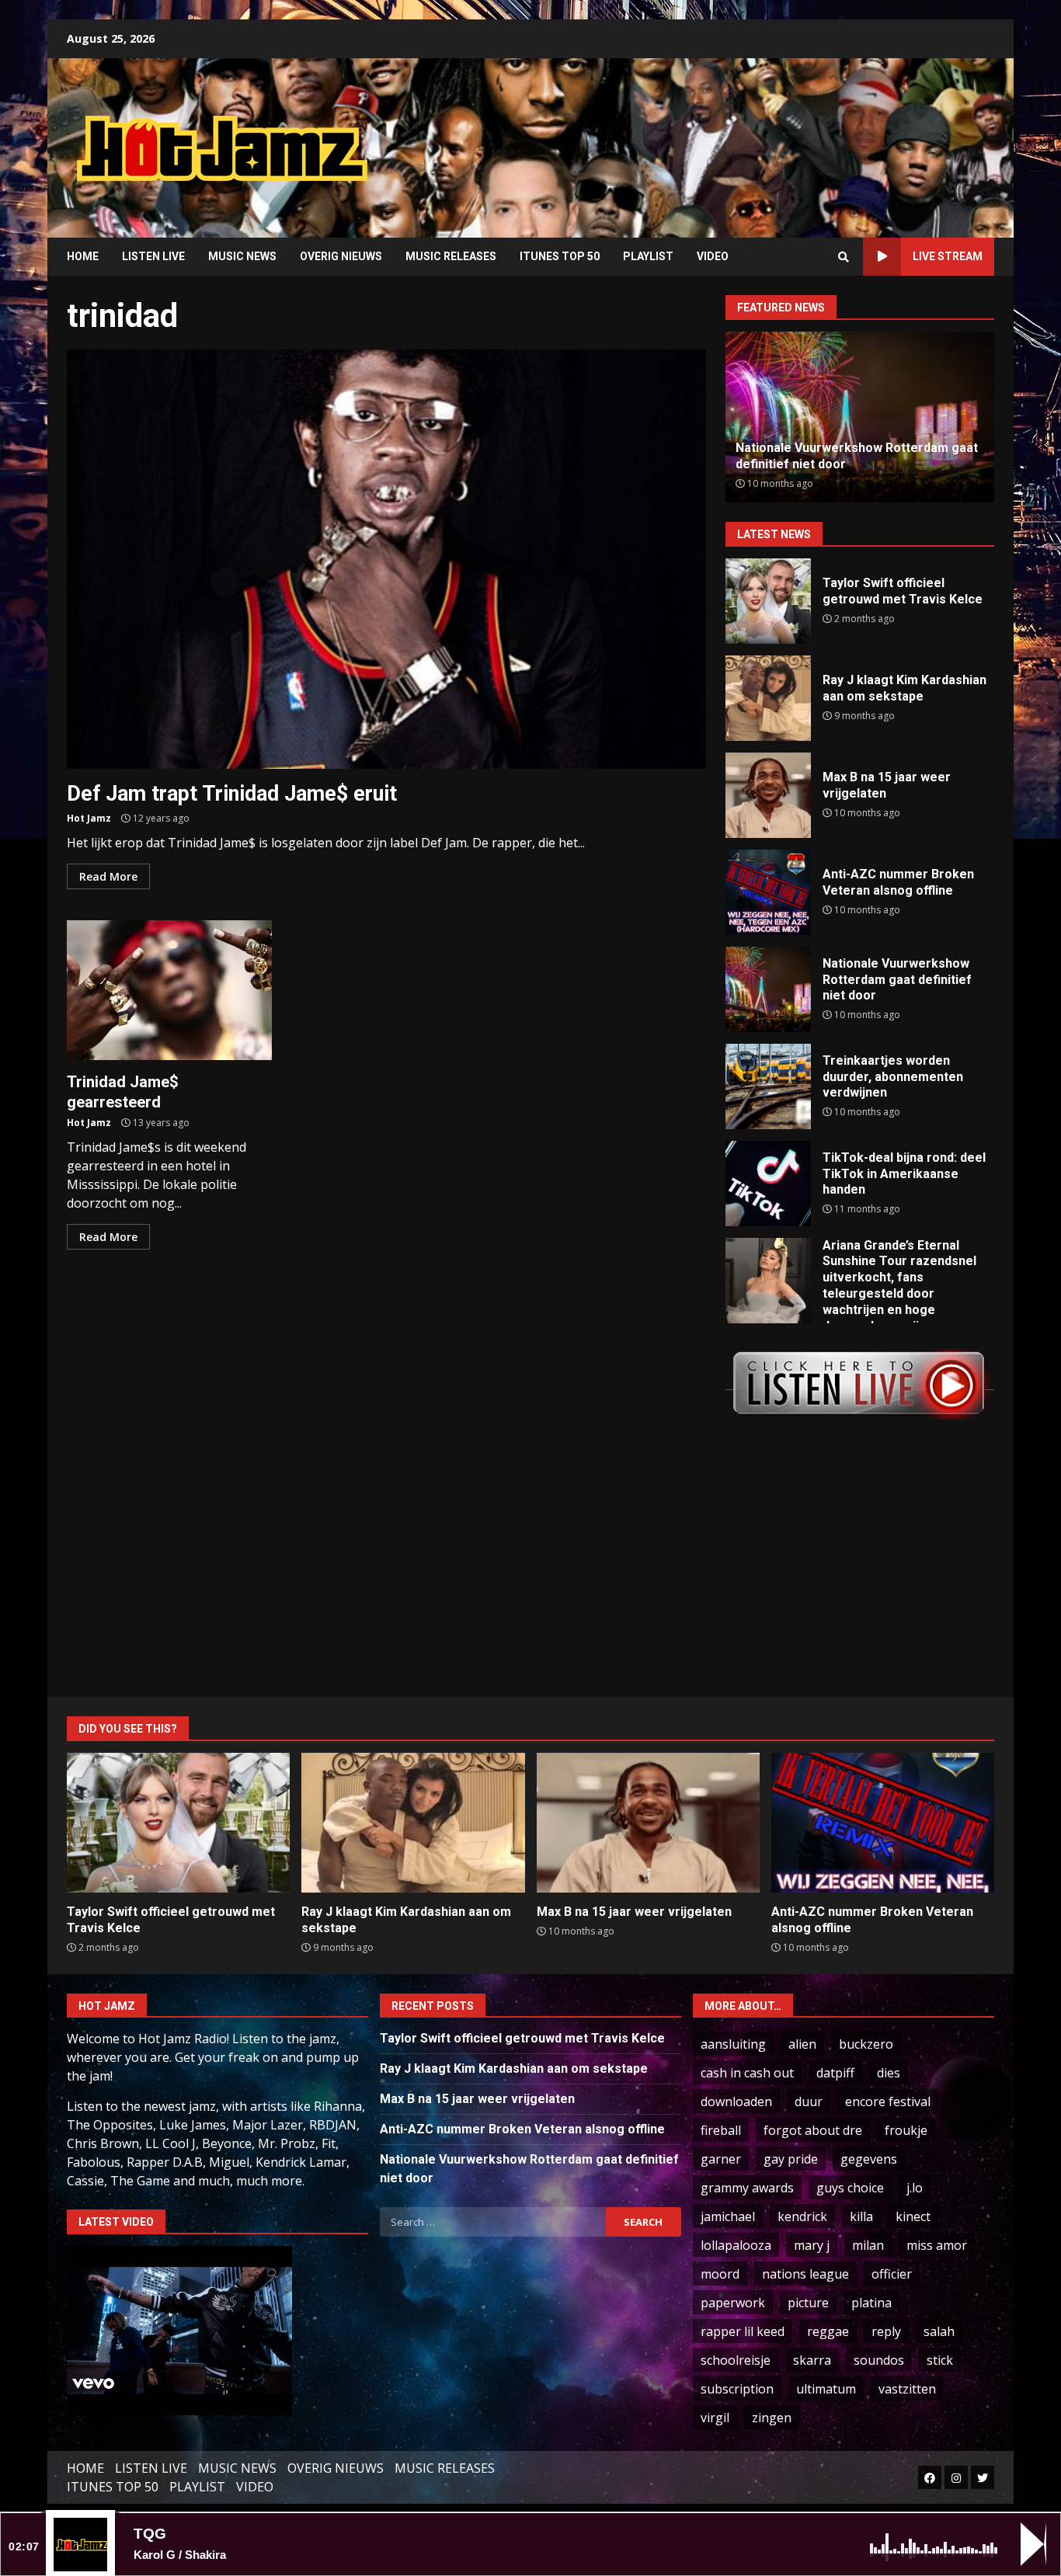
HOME (83, 256)
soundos (879, 2360)
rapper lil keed (743, 2331)
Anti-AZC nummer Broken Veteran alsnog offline (768, 892)
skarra (812, 2360)
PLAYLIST (648, 256)
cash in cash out (747, 2073)
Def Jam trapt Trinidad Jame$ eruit (386, 559)
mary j (812, 2245)
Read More (108, 876)
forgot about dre (813, 2130)
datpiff (835, 2073)
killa (861, 2216)
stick (940, 2360)
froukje (906, 2130)
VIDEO (713, 256)
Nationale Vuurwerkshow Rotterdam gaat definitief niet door (768, 989)
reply (886, 2331)
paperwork (733, 2303)
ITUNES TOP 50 (560, 256)
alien (802, 2044)
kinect (913, 2216)
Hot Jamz (89, 818)
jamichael (728, 2216)
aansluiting (733, 2044)
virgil (715, 2418)
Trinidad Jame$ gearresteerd (169, 990)
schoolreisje (736, 2360)
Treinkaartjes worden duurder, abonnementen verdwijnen (768, 1086)
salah (939, 2331)
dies (889, 2073)
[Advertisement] (729, 136)
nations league (805, 2274)
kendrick (802, 2216)
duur (809, 2101)
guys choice (850, 2188)
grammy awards (747, 2188)
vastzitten (907, 2389)
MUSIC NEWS (242, 256)
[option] (860, 417)
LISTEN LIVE (153, 256)
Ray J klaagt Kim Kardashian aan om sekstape (768, 698)
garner (721, 2159)
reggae (828, 2331)
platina (871, 2303)
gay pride (791, 2159)
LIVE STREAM (948, 256)
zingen (772, 2418)
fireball (721, 2130)
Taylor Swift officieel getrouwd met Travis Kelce (768, 601)
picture (808, 2303)
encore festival (888, 2101)
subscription (737, 2389)
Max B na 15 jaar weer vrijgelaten (768, 795)
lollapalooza (736, 2245)
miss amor (937, 2245)
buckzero (866, 2044)
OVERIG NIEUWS (341, 256)
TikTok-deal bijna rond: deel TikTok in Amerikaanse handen (768, 1184)
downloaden (736, 2101)
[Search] (844, 257)
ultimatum (826, 2389)
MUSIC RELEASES (451, 256)
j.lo (915, 2188)
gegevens (869, 2159)
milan (868, 2245)
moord (720, 2274)
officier (892, 2274)
